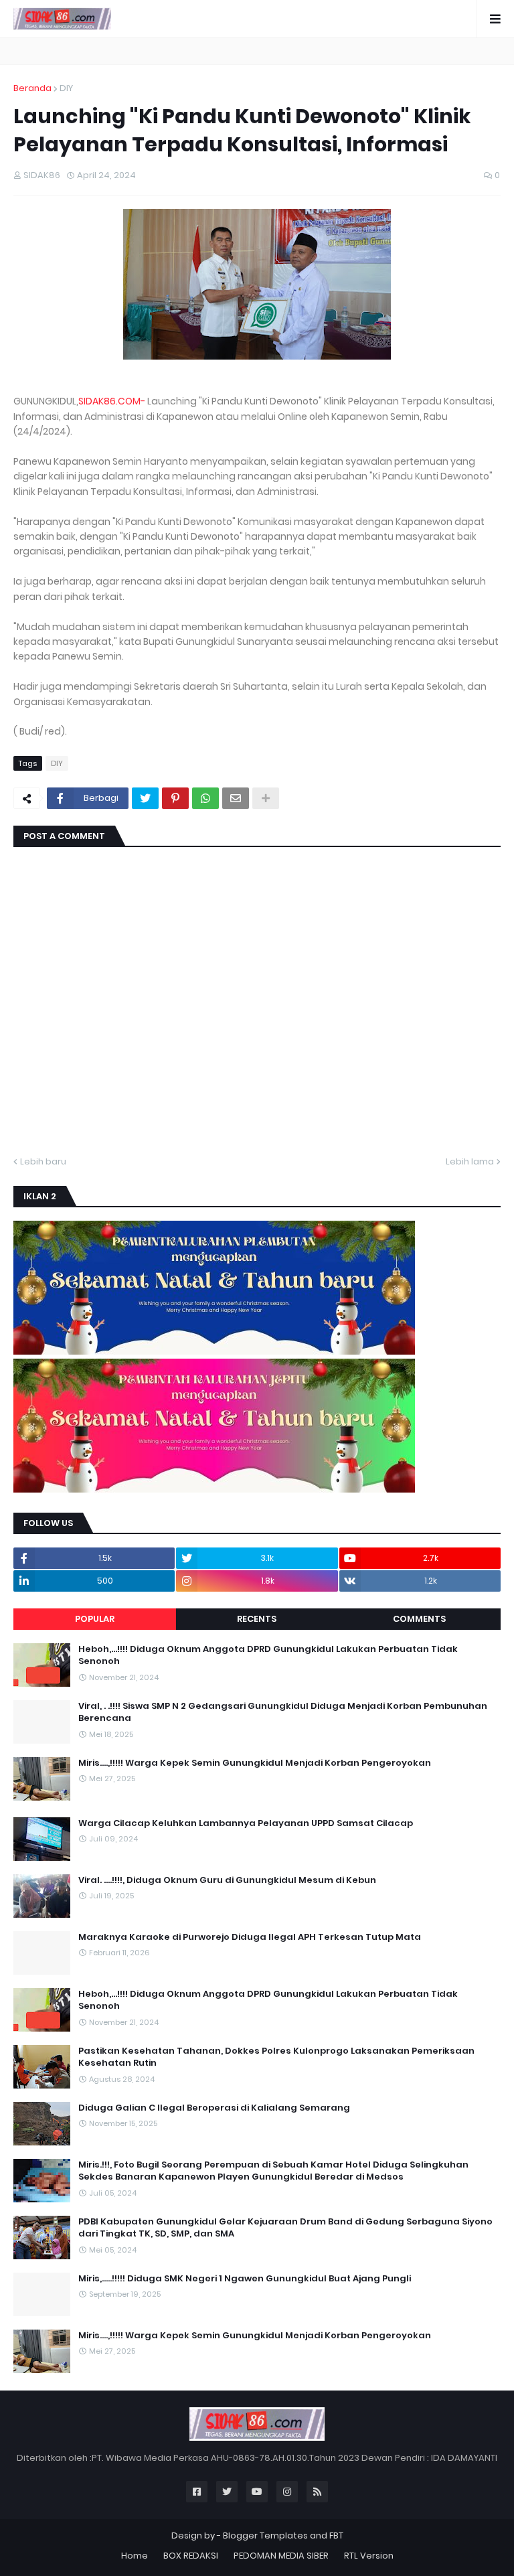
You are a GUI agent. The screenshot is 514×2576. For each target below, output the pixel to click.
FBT (336, 2535)
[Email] (236, 798)
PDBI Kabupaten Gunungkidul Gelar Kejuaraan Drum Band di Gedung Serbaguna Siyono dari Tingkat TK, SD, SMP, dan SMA (285, 2228)
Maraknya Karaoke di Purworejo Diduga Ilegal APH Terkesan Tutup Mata (250, 1937)
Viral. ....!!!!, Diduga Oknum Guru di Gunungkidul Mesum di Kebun (227, 1880)
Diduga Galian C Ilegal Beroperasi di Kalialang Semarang (214, 2108)
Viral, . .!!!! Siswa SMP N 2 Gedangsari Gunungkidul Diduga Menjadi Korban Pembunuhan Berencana (283, 1712)
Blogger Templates (265, 2535)
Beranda (32, 88)
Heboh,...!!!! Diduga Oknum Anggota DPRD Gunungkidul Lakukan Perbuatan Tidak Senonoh (268, 1655)
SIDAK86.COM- (112, 401)
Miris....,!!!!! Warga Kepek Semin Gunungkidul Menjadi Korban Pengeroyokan (255, 1763)
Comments (419, 1619)
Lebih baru (43, 1161)
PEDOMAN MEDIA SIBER (281, 2556)
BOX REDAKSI (191, 2556)
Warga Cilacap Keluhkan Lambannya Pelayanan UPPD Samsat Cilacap (246, 1823)
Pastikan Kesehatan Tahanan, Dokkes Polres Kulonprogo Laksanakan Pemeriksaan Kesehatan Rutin (276, 2057)
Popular (95, 1619)
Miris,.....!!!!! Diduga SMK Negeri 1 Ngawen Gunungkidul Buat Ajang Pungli (245, 2279)
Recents (257, 1619)
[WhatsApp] (205, 798)
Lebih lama (470, 1161)
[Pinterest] (175, 798)
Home (135, 2556)
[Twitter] (145, 798)
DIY (66, 88)
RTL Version (369, 2556)
